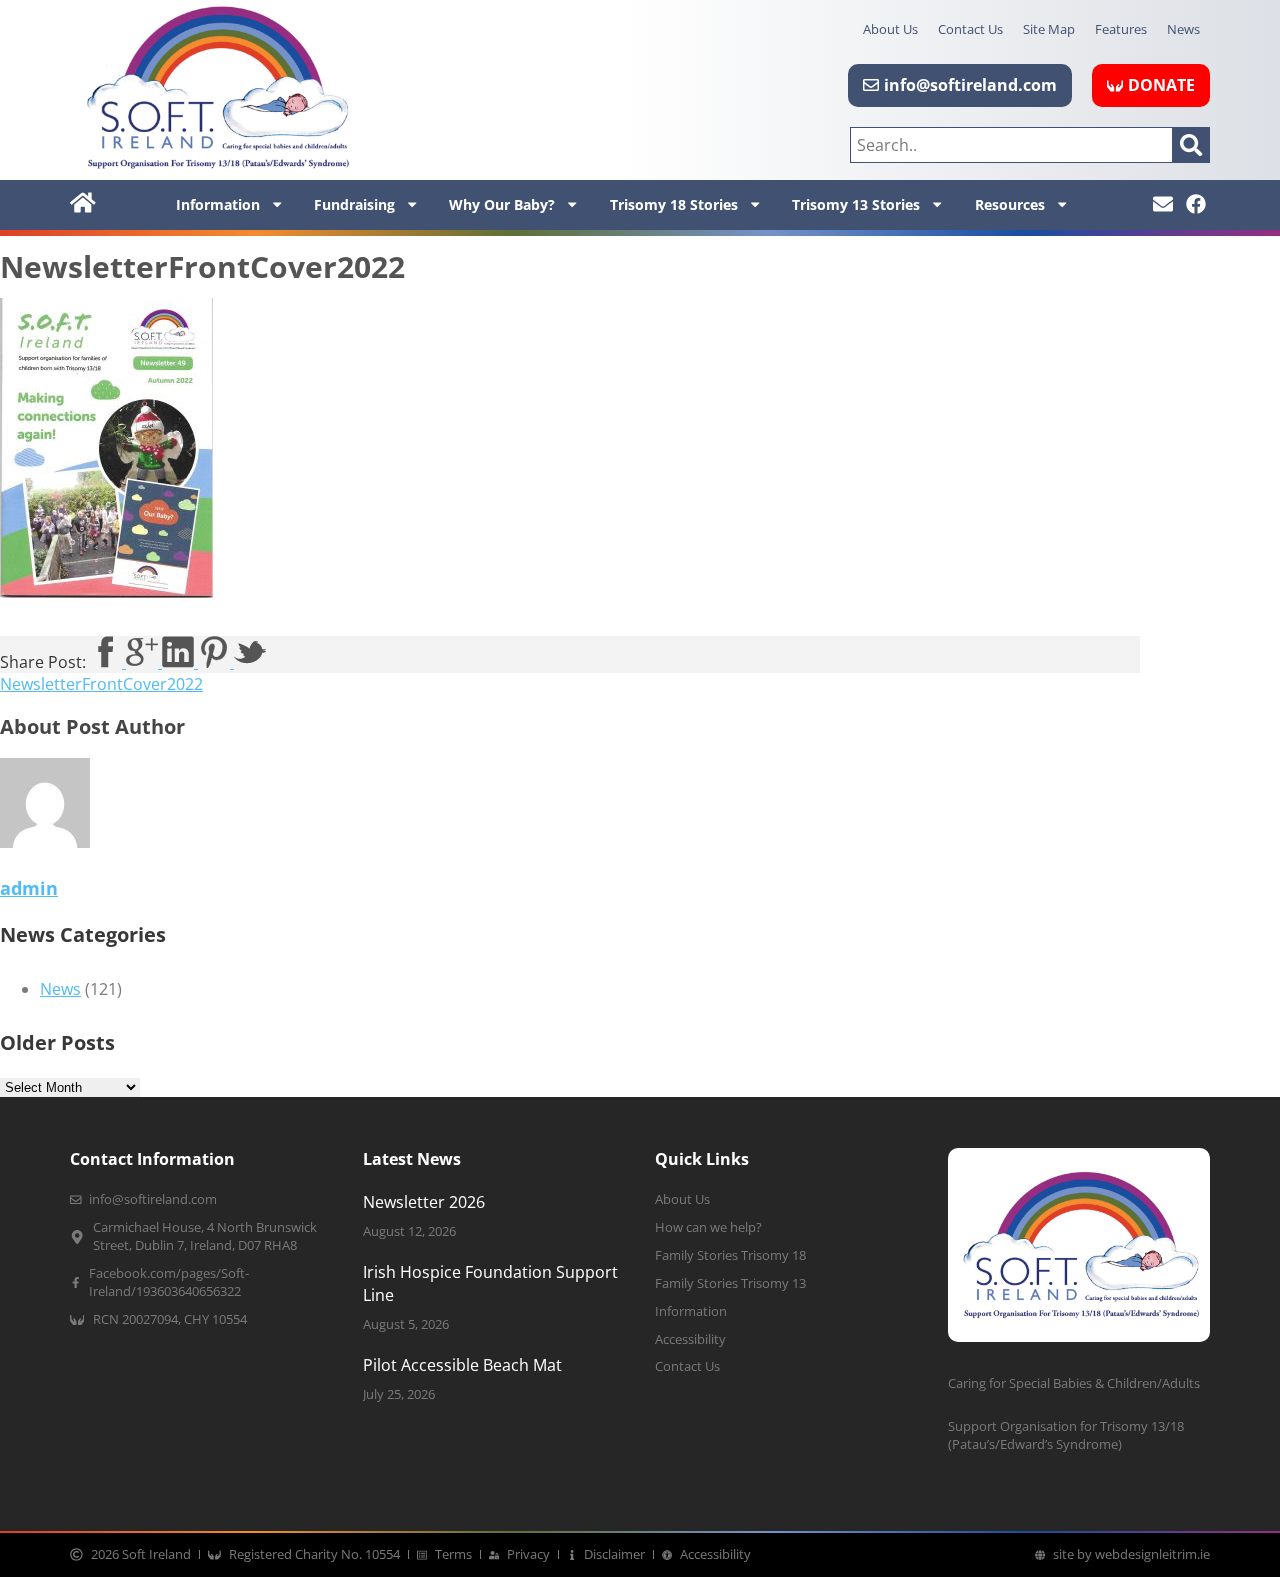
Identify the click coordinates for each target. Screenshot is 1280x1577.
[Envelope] (1163, 204)
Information (218, 204)
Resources (1010, 204)
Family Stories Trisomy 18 (730, 1255)
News (1183, 29)
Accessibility (690, 1339)
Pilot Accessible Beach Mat (462, 1365)
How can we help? (708, 1227)
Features (1121, 29)
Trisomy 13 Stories (856, 204)
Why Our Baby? (502, 204)
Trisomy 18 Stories (674, 204)
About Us (890, 29)
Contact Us (970, 29)
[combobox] (1011, 145)
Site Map (1049, 29)
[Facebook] (1196, 204)
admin (29, 888)
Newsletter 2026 (424, 1202)
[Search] (1191, 145)
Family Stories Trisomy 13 (730, 1283)
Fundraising (354, 204)
